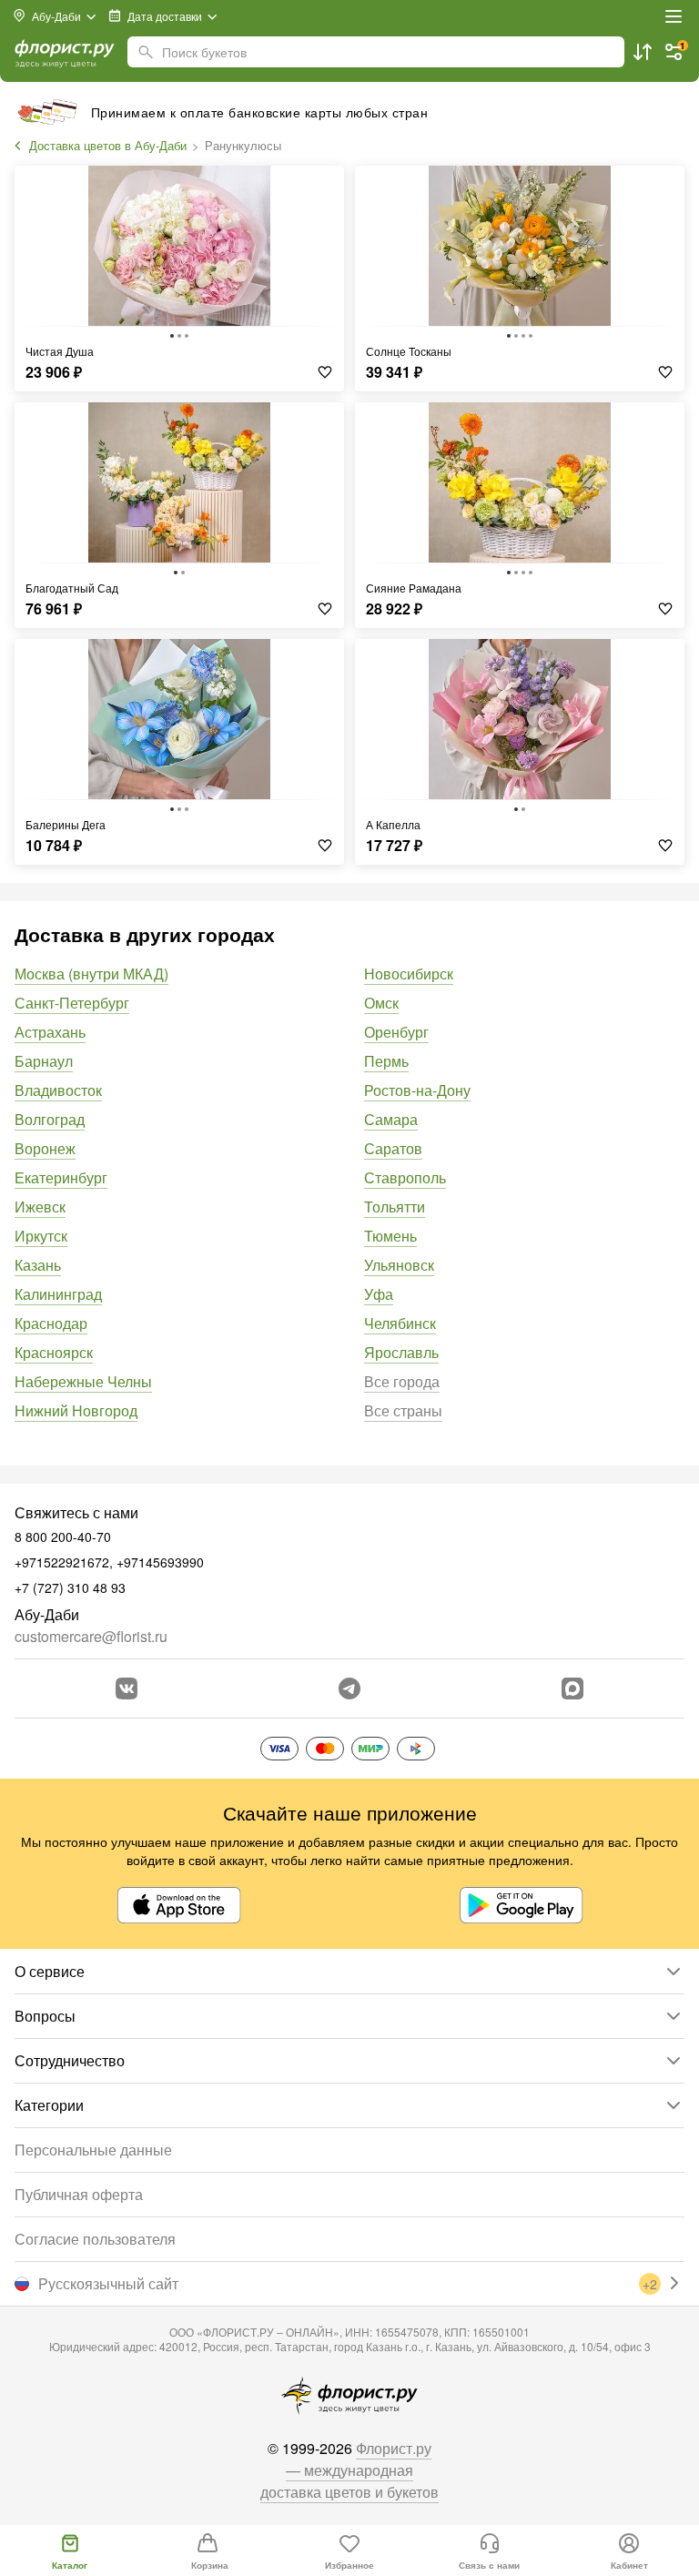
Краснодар (51, 1323)
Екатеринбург (61, 1177)
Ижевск (40, 1207)
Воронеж (45, 1148)
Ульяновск (399, 1265)
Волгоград (50, 1119)
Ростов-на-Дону (417, 1090)
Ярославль (401, 1352)
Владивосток (58, 1090)
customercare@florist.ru (91, 1636)
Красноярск (54, 1352)
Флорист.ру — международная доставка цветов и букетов (349, 2470)
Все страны (403, 1410)
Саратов (393, 1148)
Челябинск (400, 1323)
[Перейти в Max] (572, 1689)
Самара (391, 1119)
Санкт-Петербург (72, 1003)
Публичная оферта (79, 2194)
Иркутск (41, 1236)
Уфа (379, 1294)
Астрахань (50, 1032)
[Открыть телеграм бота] (349, 1689)
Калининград (58, 1294)
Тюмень (390, 1236)
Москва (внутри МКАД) (91, 974)
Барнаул (44, 1061)
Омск (381, 1003)
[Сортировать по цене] (643, 52)
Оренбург (396, 1032)
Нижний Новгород (76, 1410)
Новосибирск (409, 974)
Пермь (386, 1061)
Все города (402, 1381)
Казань (38, 1265)
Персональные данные (93, 2150)
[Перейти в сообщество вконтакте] (127, 1689)
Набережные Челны (83, 1381)
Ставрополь (405, 1177)
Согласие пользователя (95, 2239)
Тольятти (395, 1207)
